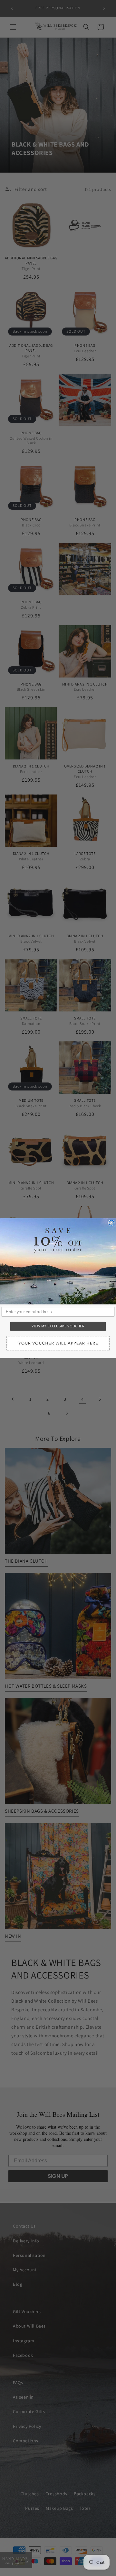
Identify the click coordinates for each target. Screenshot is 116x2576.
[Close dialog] (111, 1223)
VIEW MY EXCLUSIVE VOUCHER (58, 1326)
